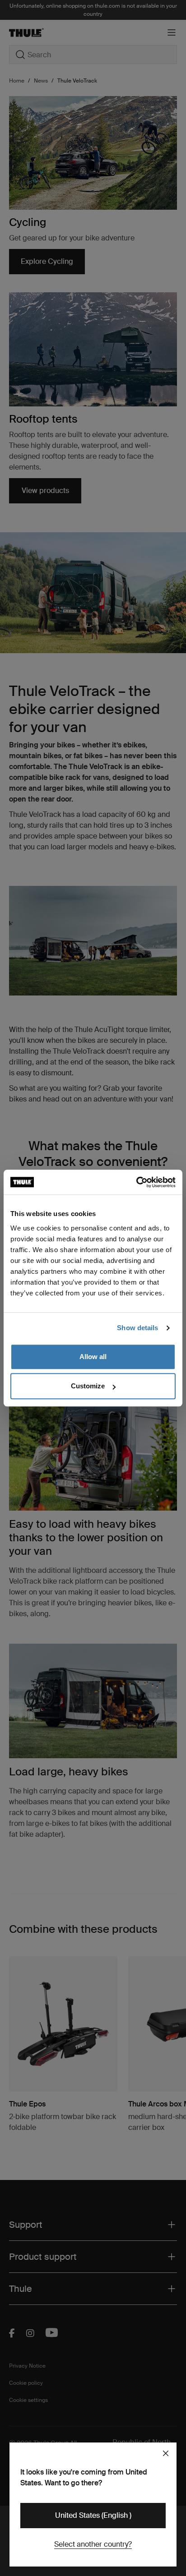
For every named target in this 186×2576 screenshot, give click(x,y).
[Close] (166, 2453)
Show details (137, 1328)
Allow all (93, 1357)
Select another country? (93, 2544)
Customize (88, 1386)
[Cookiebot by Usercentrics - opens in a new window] (136, 1182)
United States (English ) (93, 2515)
